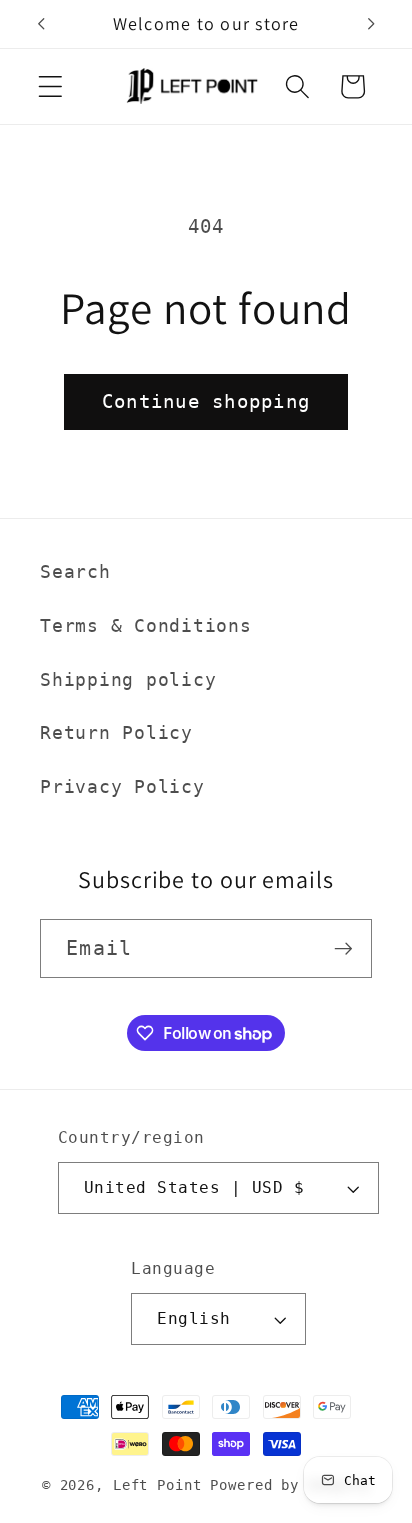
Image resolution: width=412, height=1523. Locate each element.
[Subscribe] (343, 948)
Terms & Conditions (146, 626)
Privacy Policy (122, 787)
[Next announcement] (371, 24)
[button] (50, 86)
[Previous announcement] (41, 24)
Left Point (157, 1485)
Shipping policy (128, 680)
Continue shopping (206, 401)
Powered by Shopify (290, 1485)
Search (75, 572)
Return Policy (116, 733)
